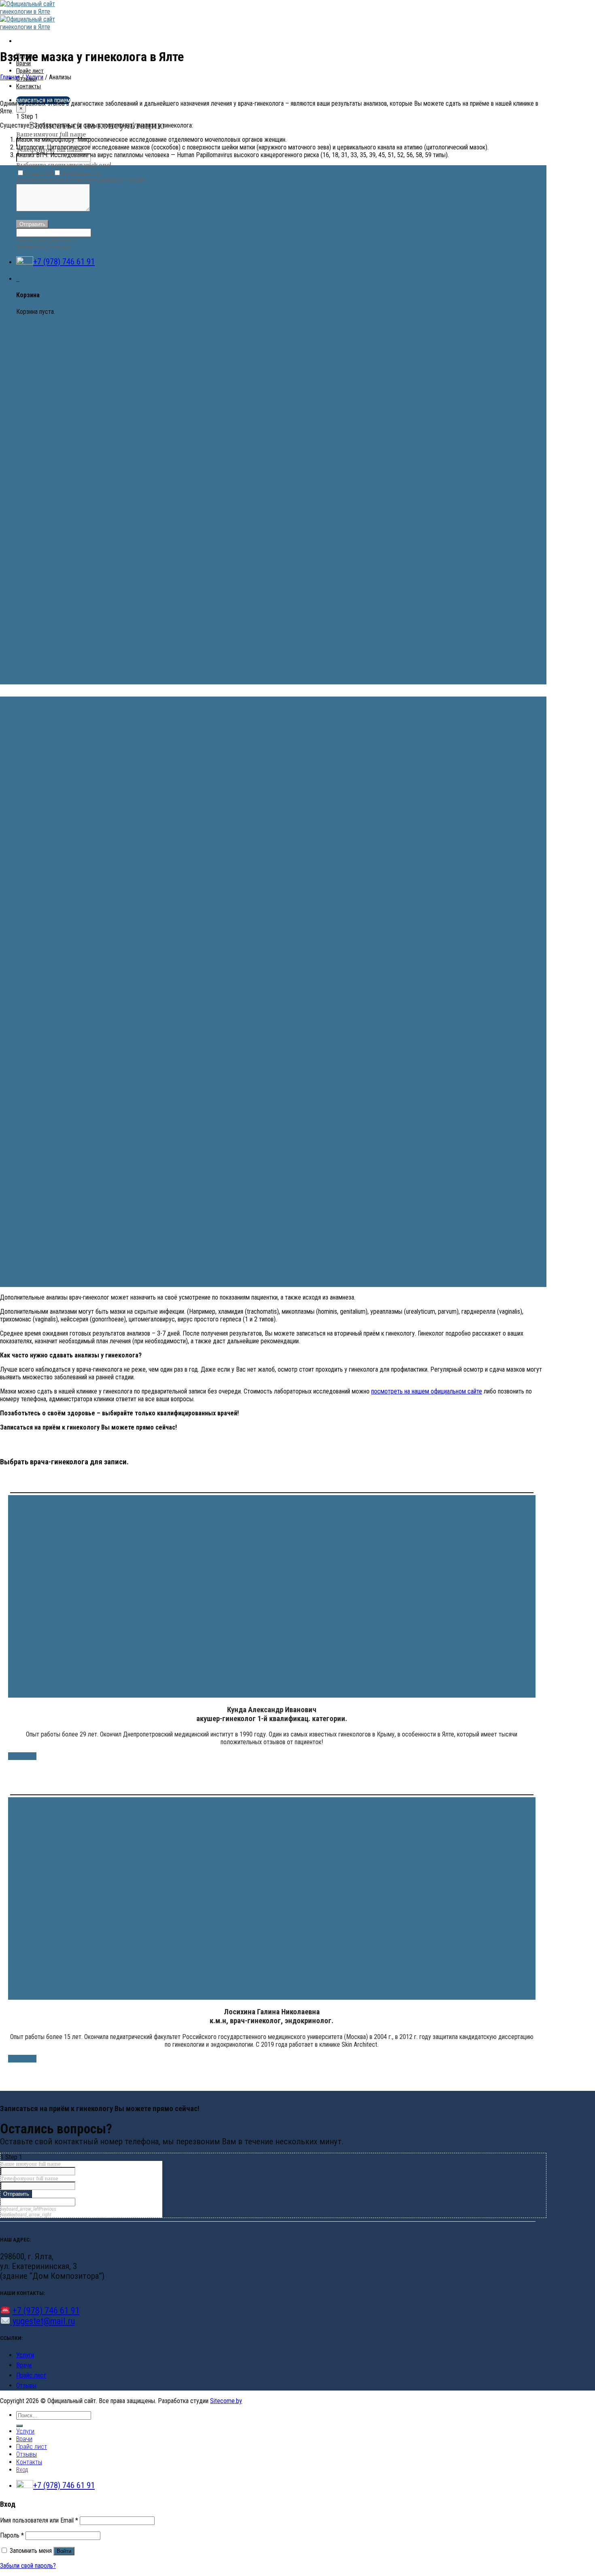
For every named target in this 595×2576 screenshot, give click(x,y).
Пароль (12, 2535)
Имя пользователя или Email (39, 2520)
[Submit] (19, 2426)
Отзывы (26, 2385)
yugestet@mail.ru (43, 2321)
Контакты (29, 86)
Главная (10, 77)
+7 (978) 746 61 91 (64, 262)
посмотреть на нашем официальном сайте (427, 1391)
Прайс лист (30, 71)
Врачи (24, 2365)
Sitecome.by (226, 2401)
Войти (64, 2551)
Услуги (34, 77)
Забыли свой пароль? (28, 2566)
